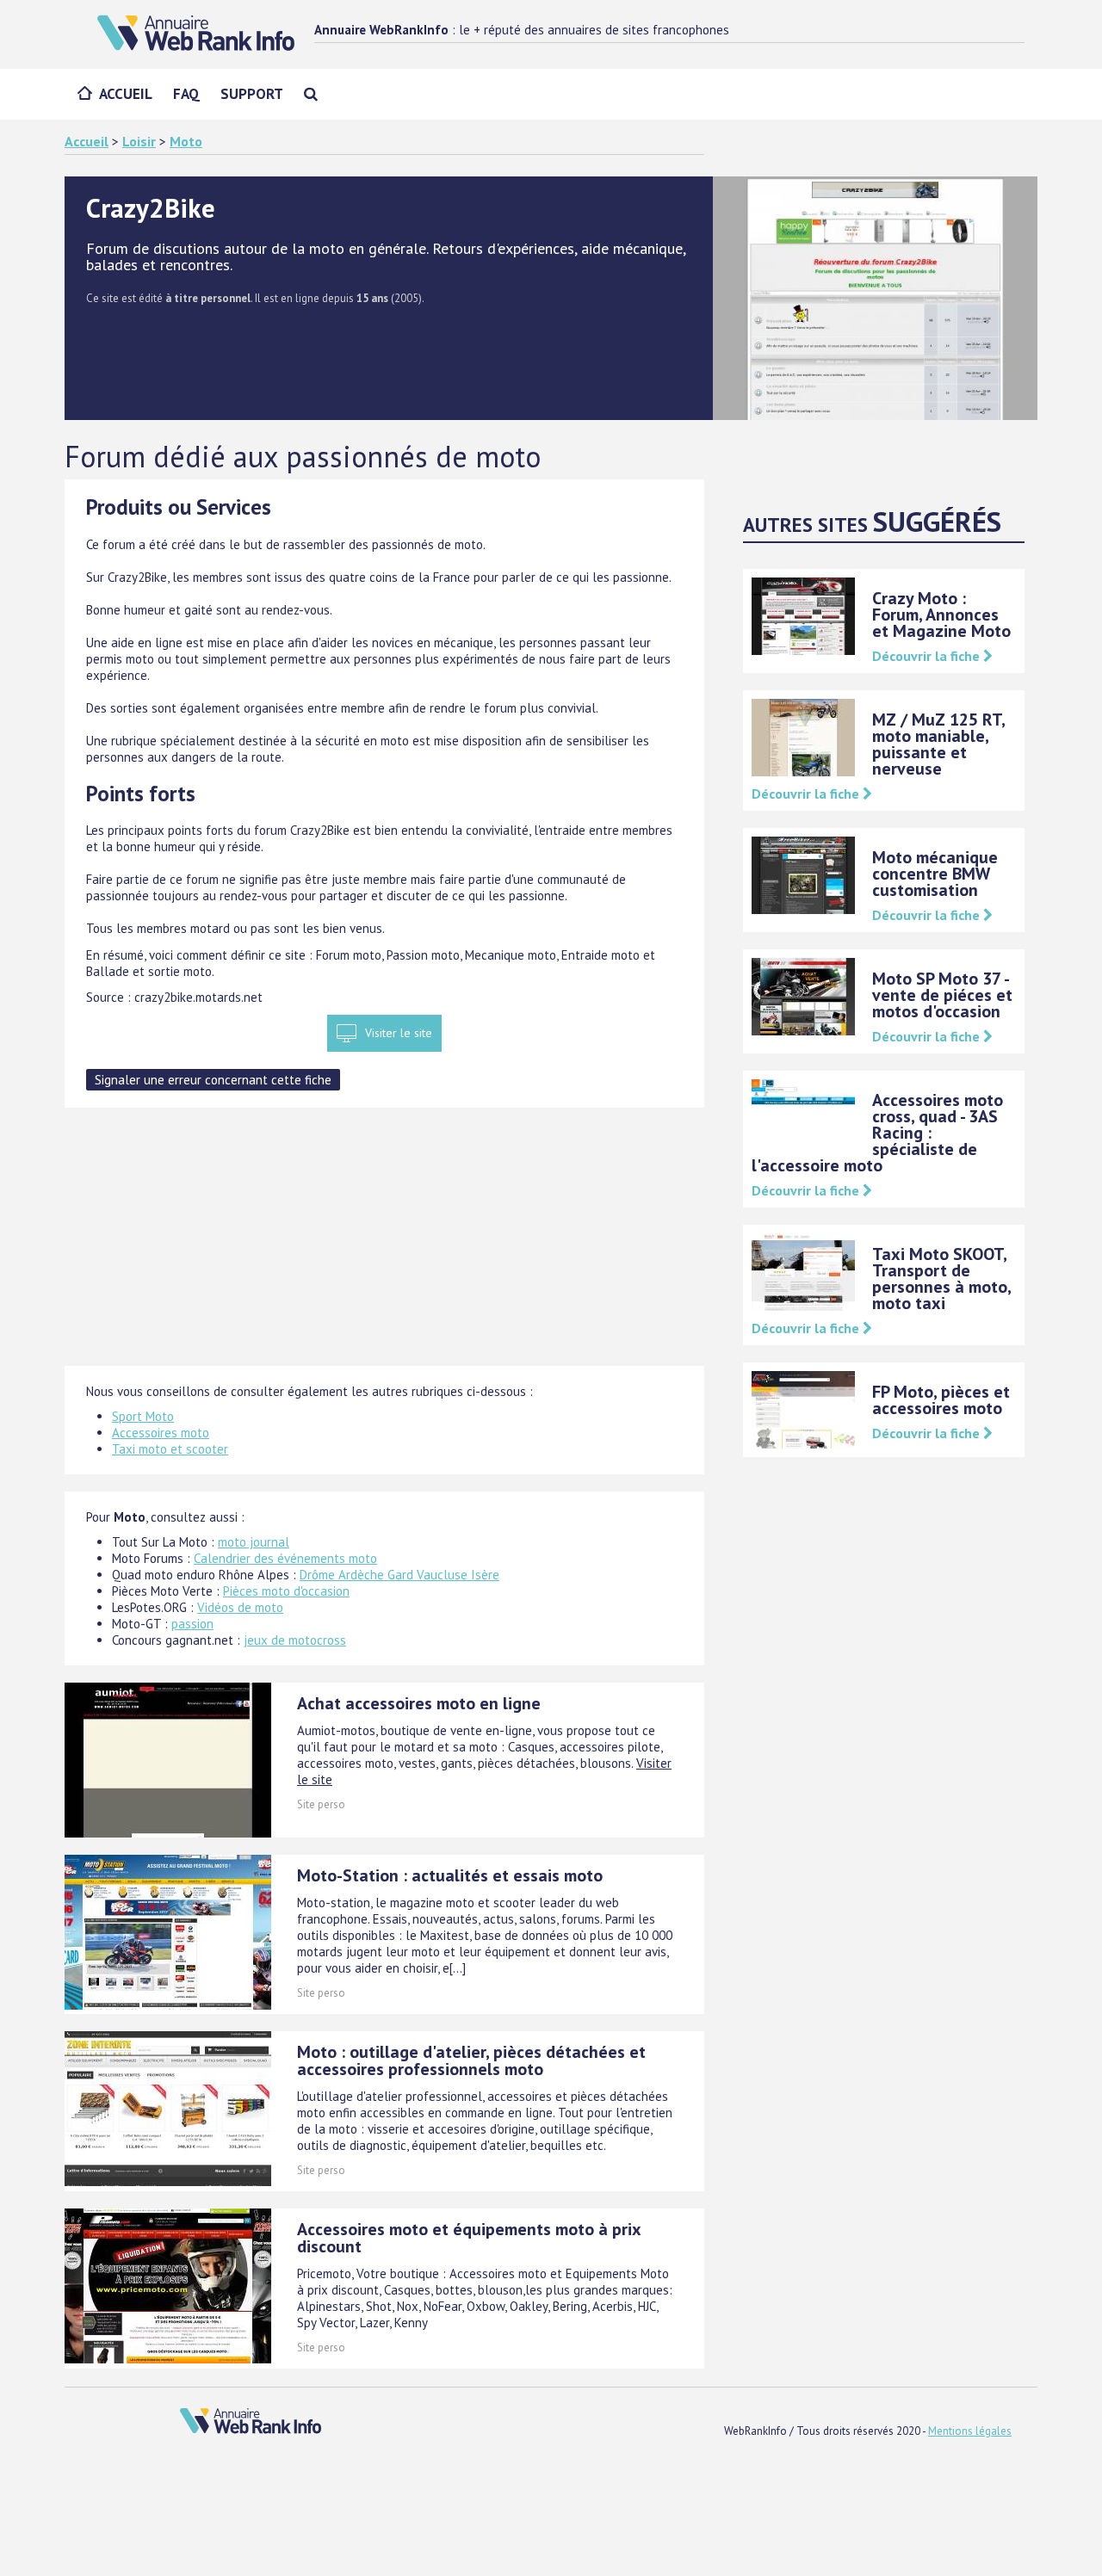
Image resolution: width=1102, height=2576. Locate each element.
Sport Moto (143, 1416)
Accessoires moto (161, 1433)
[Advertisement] (384, 1245)
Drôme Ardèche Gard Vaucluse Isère (399, 1575)
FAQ (186, 94)
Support (252, 94)
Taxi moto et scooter (170, 1449)
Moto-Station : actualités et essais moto (450, 1875)
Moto (186, 141)
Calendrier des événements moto (285, 1558)
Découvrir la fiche (928, 656)
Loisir (139, 141)
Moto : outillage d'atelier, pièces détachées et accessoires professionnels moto (471, 2060)
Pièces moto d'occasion (286, 1591)
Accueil (126, 94)
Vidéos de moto (240, 1607)
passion (192, 1624)
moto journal (254, 1542)
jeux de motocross (295, 1640)
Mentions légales (970, 2431)
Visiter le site (399, 1033)
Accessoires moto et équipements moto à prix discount (469, 2238)
